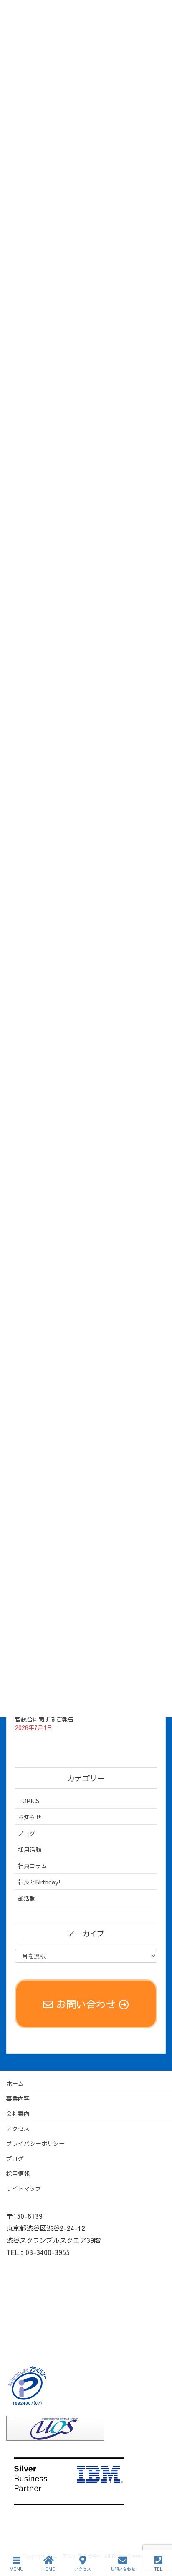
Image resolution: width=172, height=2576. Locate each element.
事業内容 (18, 2098)
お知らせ (30, 1817)
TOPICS (29, 1801)
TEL (158, 2569)
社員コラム (33, 1866)
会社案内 (18, 2113)
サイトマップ (24, 2188)
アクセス (18, 2128)
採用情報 (18, 2173)
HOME (49, 2569)
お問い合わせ (123, 2569)
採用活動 (30, 1849)
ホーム (15, 2083)
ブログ (27, 1833)
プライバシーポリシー (35, 2143)
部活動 (27, 1898)
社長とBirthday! (39, 1882)
